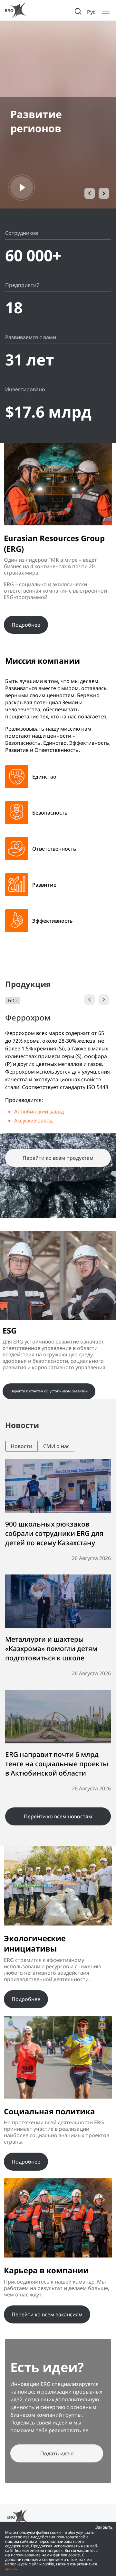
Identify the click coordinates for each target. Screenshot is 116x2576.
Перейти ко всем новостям (58, 1816)
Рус (91, 12)
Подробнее (26, 625)
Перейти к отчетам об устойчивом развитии (49, 1391)
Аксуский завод (33, 1121)
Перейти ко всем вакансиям (47, 2314)
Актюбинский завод (39, 1112)
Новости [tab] (21, 1446)
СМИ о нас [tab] (56, 1446)
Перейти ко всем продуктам (58, 1158)
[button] (90, 193)
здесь (10, 2568)
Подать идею (57, 2453)
